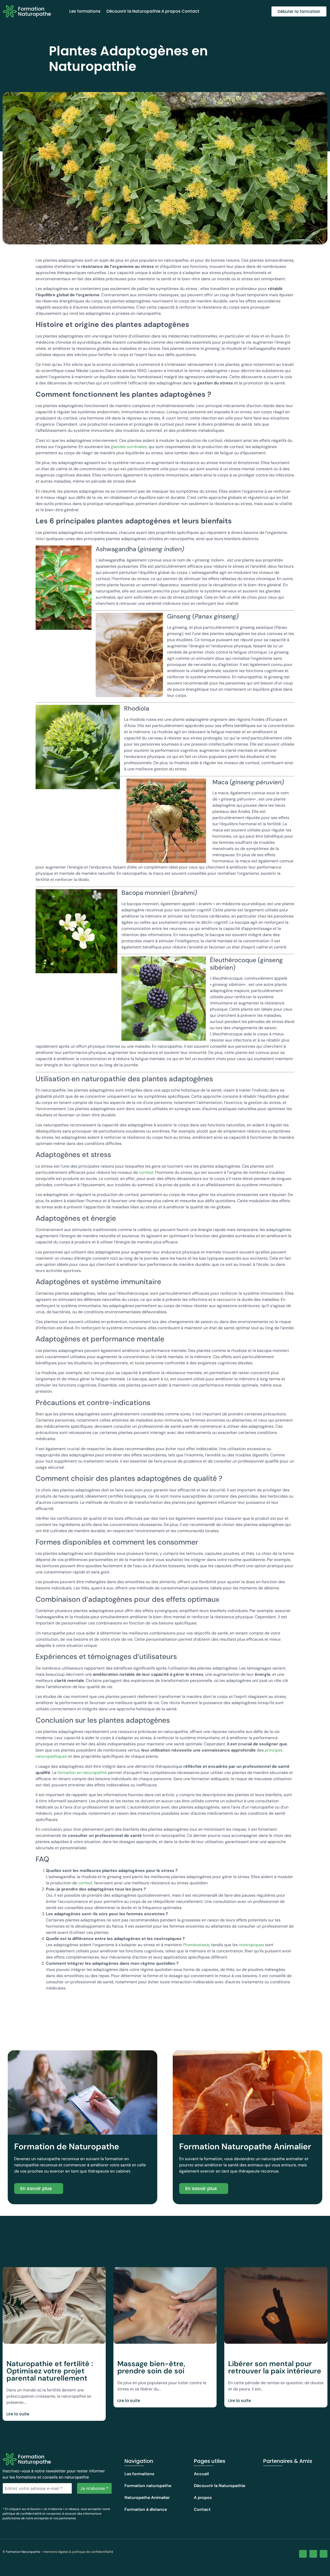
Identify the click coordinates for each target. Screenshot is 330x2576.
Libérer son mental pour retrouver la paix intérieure (275, 2367)
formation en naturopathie (82, 1773)
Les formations (85, 11)
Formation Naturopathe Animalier (245, 2146)
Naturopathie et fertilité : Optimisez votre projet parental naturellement (50, 2371)
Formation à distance (146, 2509)
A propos (171, 11)
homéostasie (197, 1945)
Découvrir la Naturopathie (133, 11)
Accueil (201, 2474)
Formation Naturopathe (35, 11)
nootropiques (251, 1945)
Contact (190, 11)
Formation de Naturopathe (67, 2146)
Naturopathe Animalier (147, 2497)
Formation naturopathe (148, 2486)
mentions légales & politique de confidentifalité (78, 2552)
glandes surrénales (129, 447)
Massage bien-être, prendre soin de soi (151, 2367)
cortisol (146, 1172)
